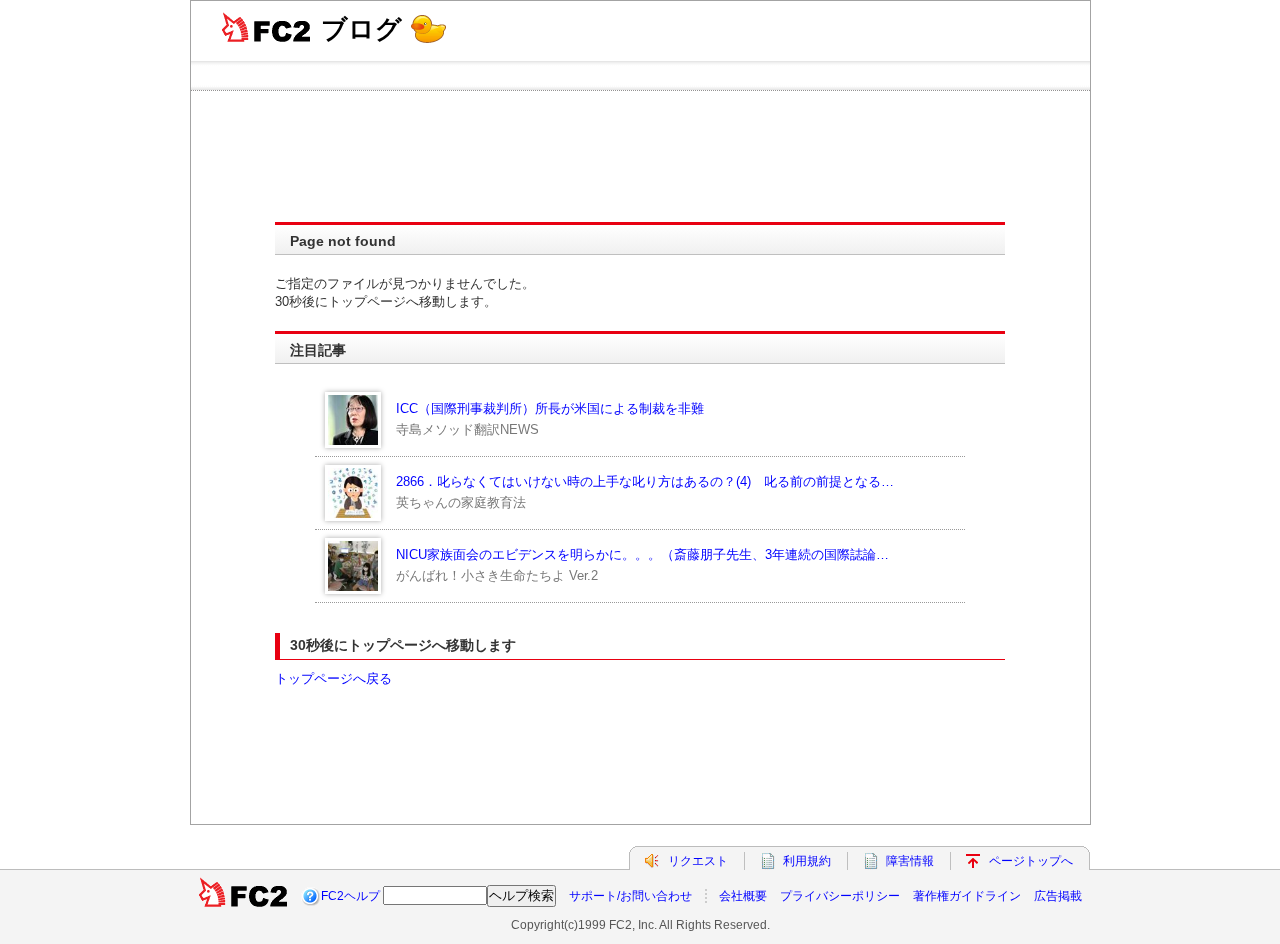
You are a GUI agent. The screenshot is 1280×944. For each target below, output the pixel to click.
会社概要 (743, 896)
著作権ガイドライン (967, 896)
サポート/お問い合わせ (630, 896)
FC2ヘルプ (350, 896)
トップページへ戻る (333, 678)
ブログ (361, 29)
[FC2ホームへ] (243, 896)
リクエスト (698, 861)
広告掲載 (1058, 896)
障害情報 (910, 861)
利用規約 (807, 861)
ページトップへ (1031, 861)
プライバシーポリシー (840, 896)
